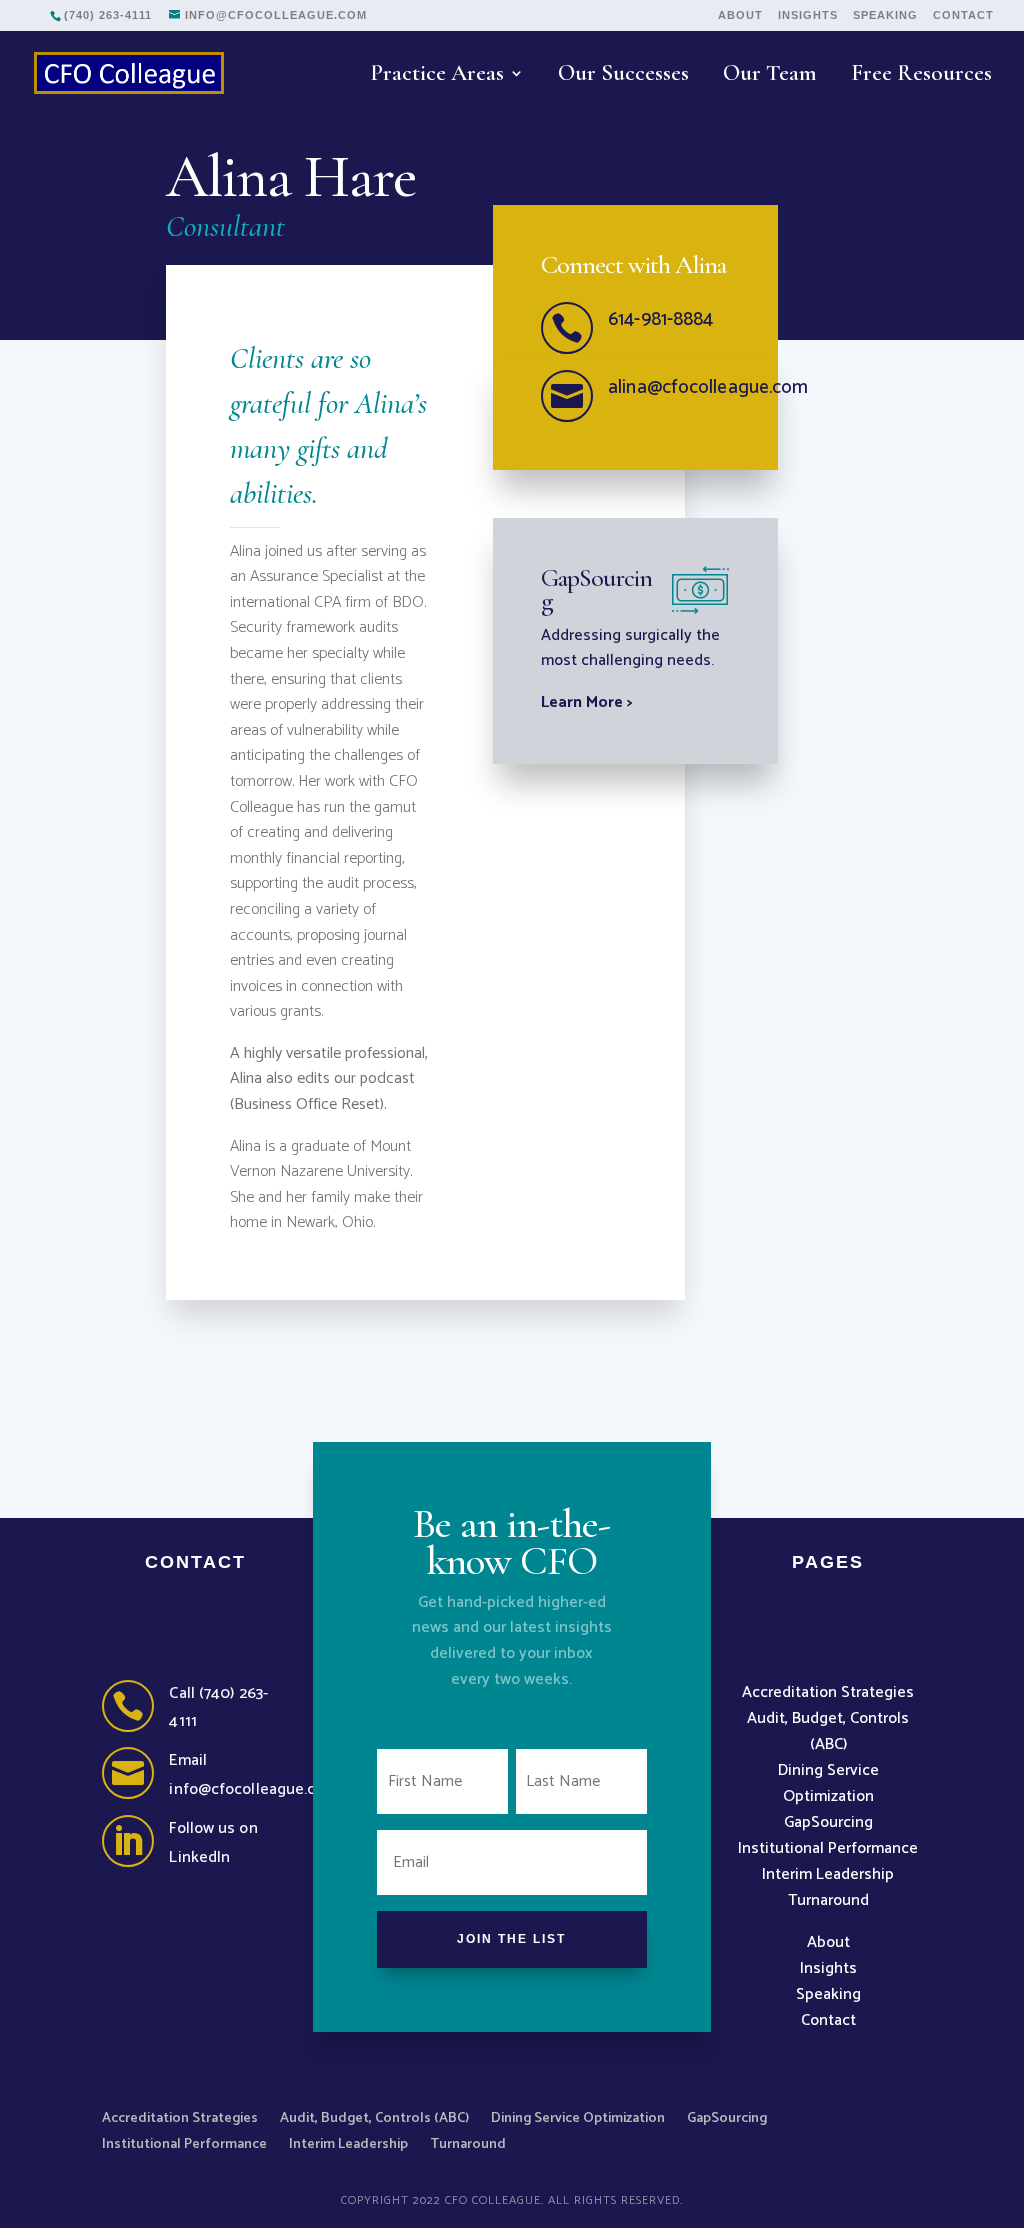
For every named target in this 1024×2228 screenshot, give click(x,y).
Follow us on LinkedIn (213, 1843)
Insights (808, 15)
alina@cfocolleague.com (708, 387)
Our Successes (623, 76)
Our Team (770, 76)
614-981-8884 (660, 319)
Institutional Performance (828, 1848)
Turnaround (828, 1900)
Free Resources (921, 76)
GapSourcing (828, 1822)
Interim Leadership (828, 1874)
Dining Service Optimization (828, 1783)
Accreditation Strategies (828, 1692)
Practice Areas (437, 76)
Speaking (885, 15)
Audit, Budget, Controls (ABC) (828, 1731)
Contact (963, 15)
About (740, 15)
